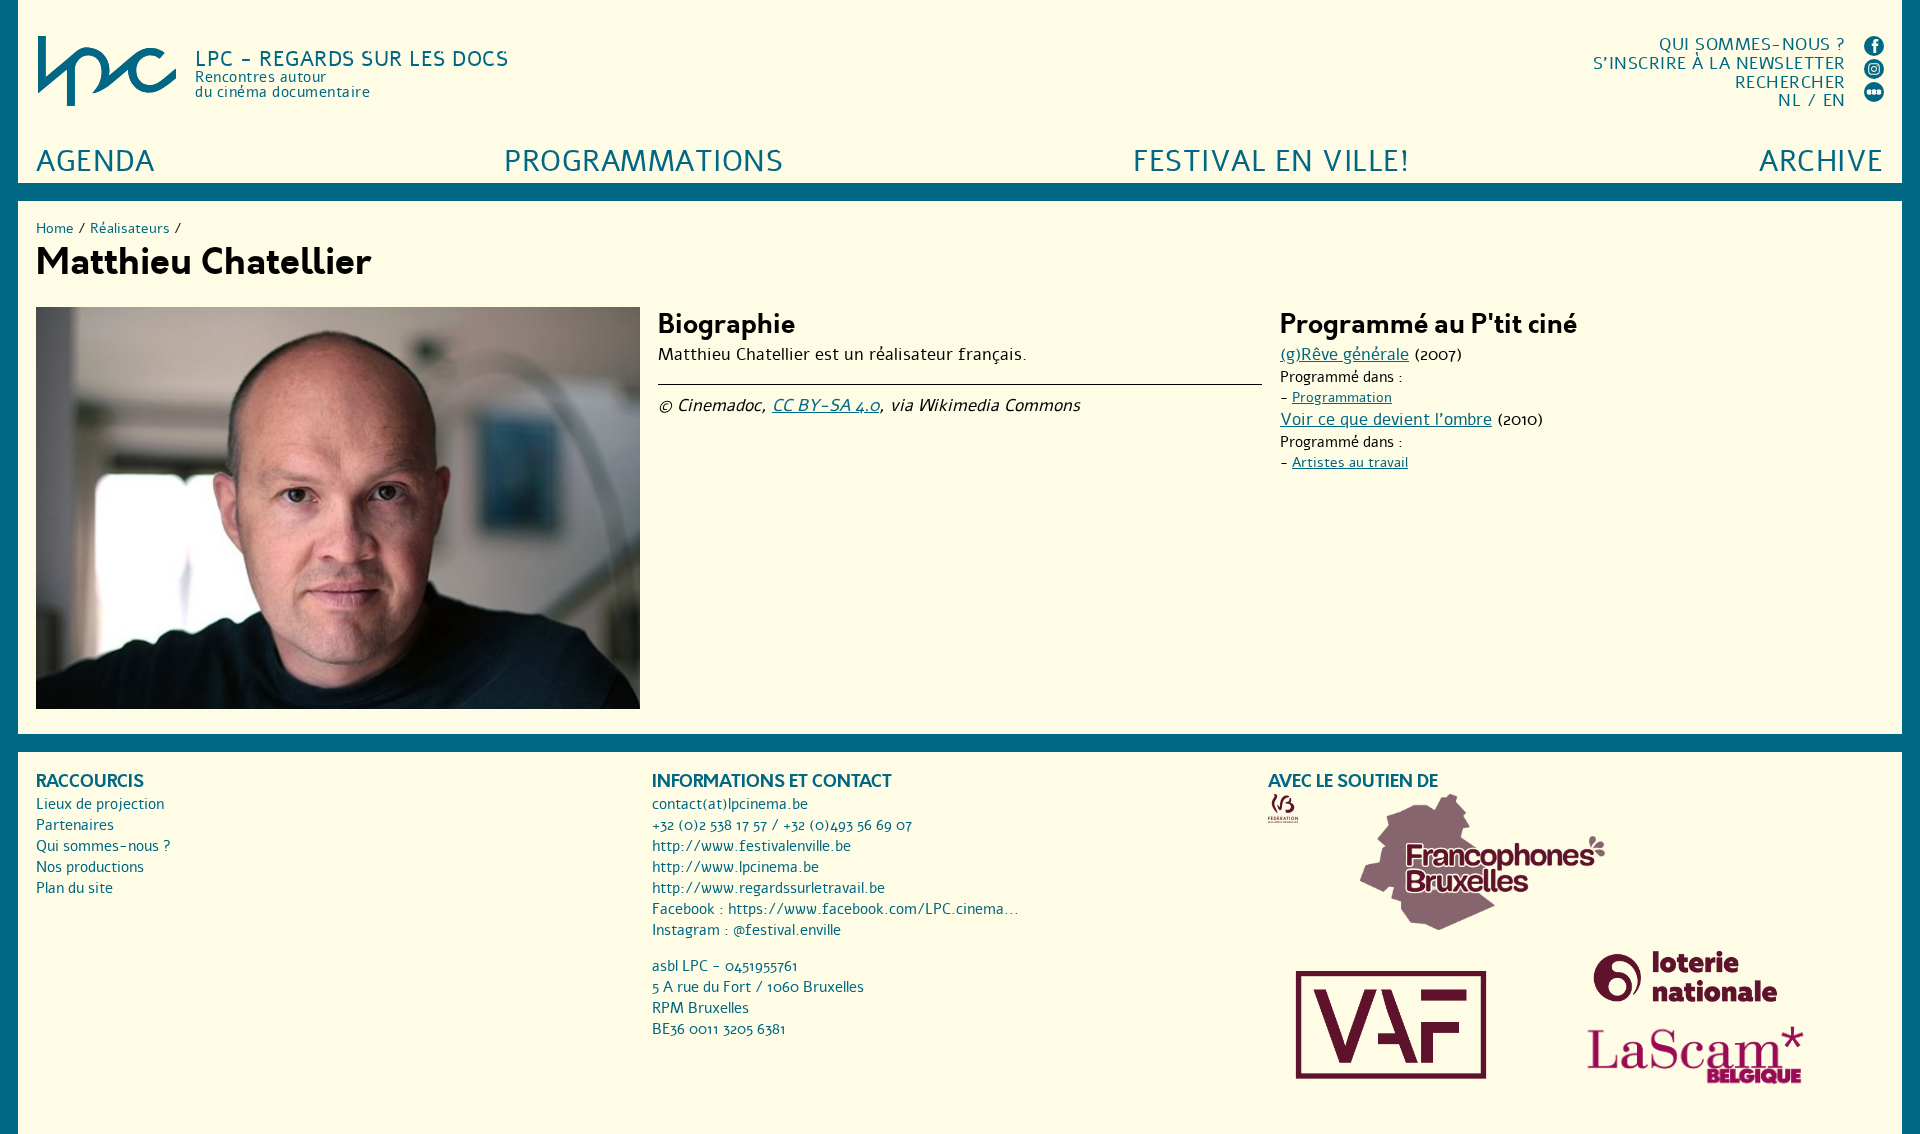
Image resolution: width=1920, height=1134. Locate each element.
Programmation (1342, 397)
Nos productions (90, 867)
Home (55, 228)
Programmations (643, 161)
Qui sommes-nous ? (1752, 44)
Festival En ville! (1271, 161)
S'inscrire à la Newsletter (1719, 63)
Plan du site (74, 888)
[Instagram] (1874, 73)
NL (1789, 100)
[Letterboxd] (1874, 96)
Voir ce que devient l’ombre (1386, 419)
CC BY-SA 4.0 (825, 405)
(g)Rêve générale (1344, 354)
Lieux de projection (100, 804)
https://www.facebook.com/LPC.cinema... (873, 909)
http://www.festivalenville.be (751, 846)
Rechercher (1790, 82)
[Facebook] (1874, 50)
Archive (1821, 161)
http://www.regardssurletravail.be (768, 888)
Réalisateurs (130, 228)
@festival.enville (787, 930)
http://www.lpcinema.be (735, 867)
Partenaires (75, 825)
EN (1834, 100)
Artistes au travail (1350, 462)
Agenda (95, 161)
